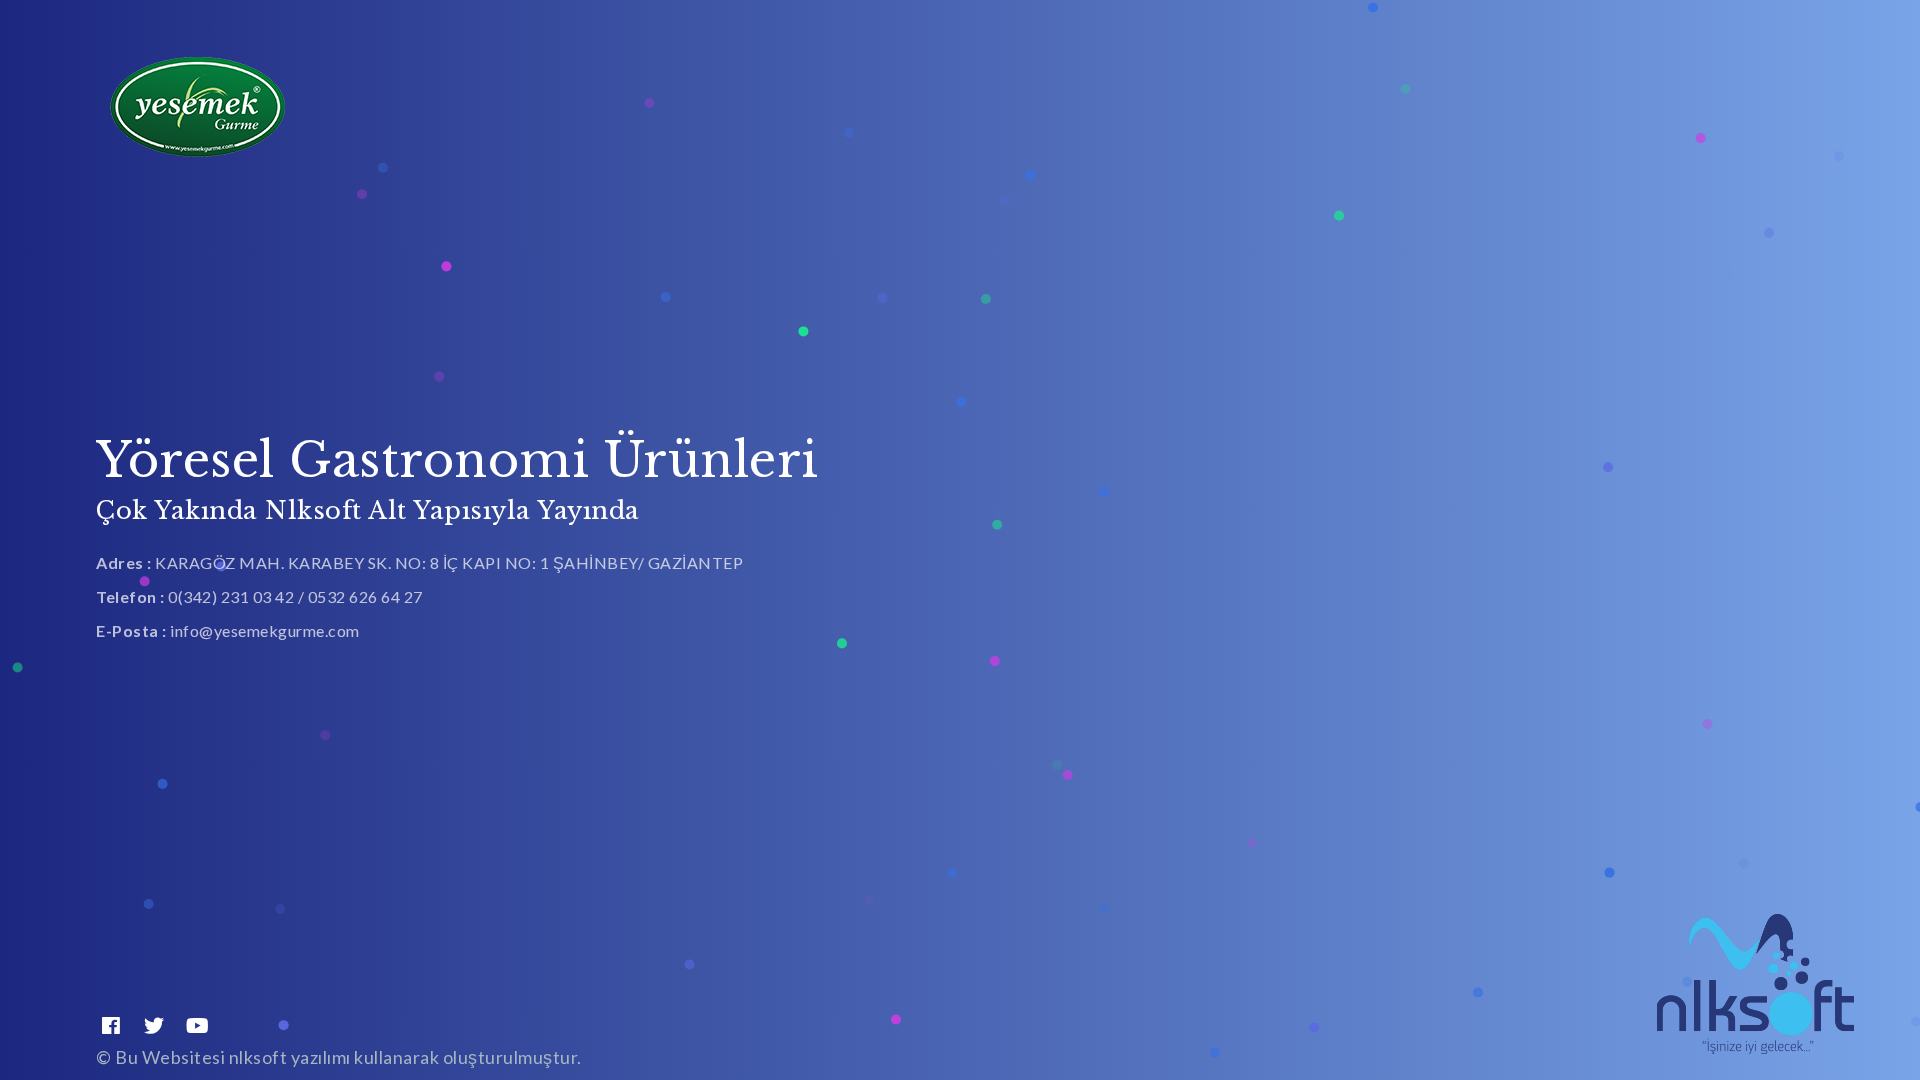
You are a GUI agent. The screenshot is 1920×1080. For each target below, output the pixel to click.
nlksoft (260, 1057)
